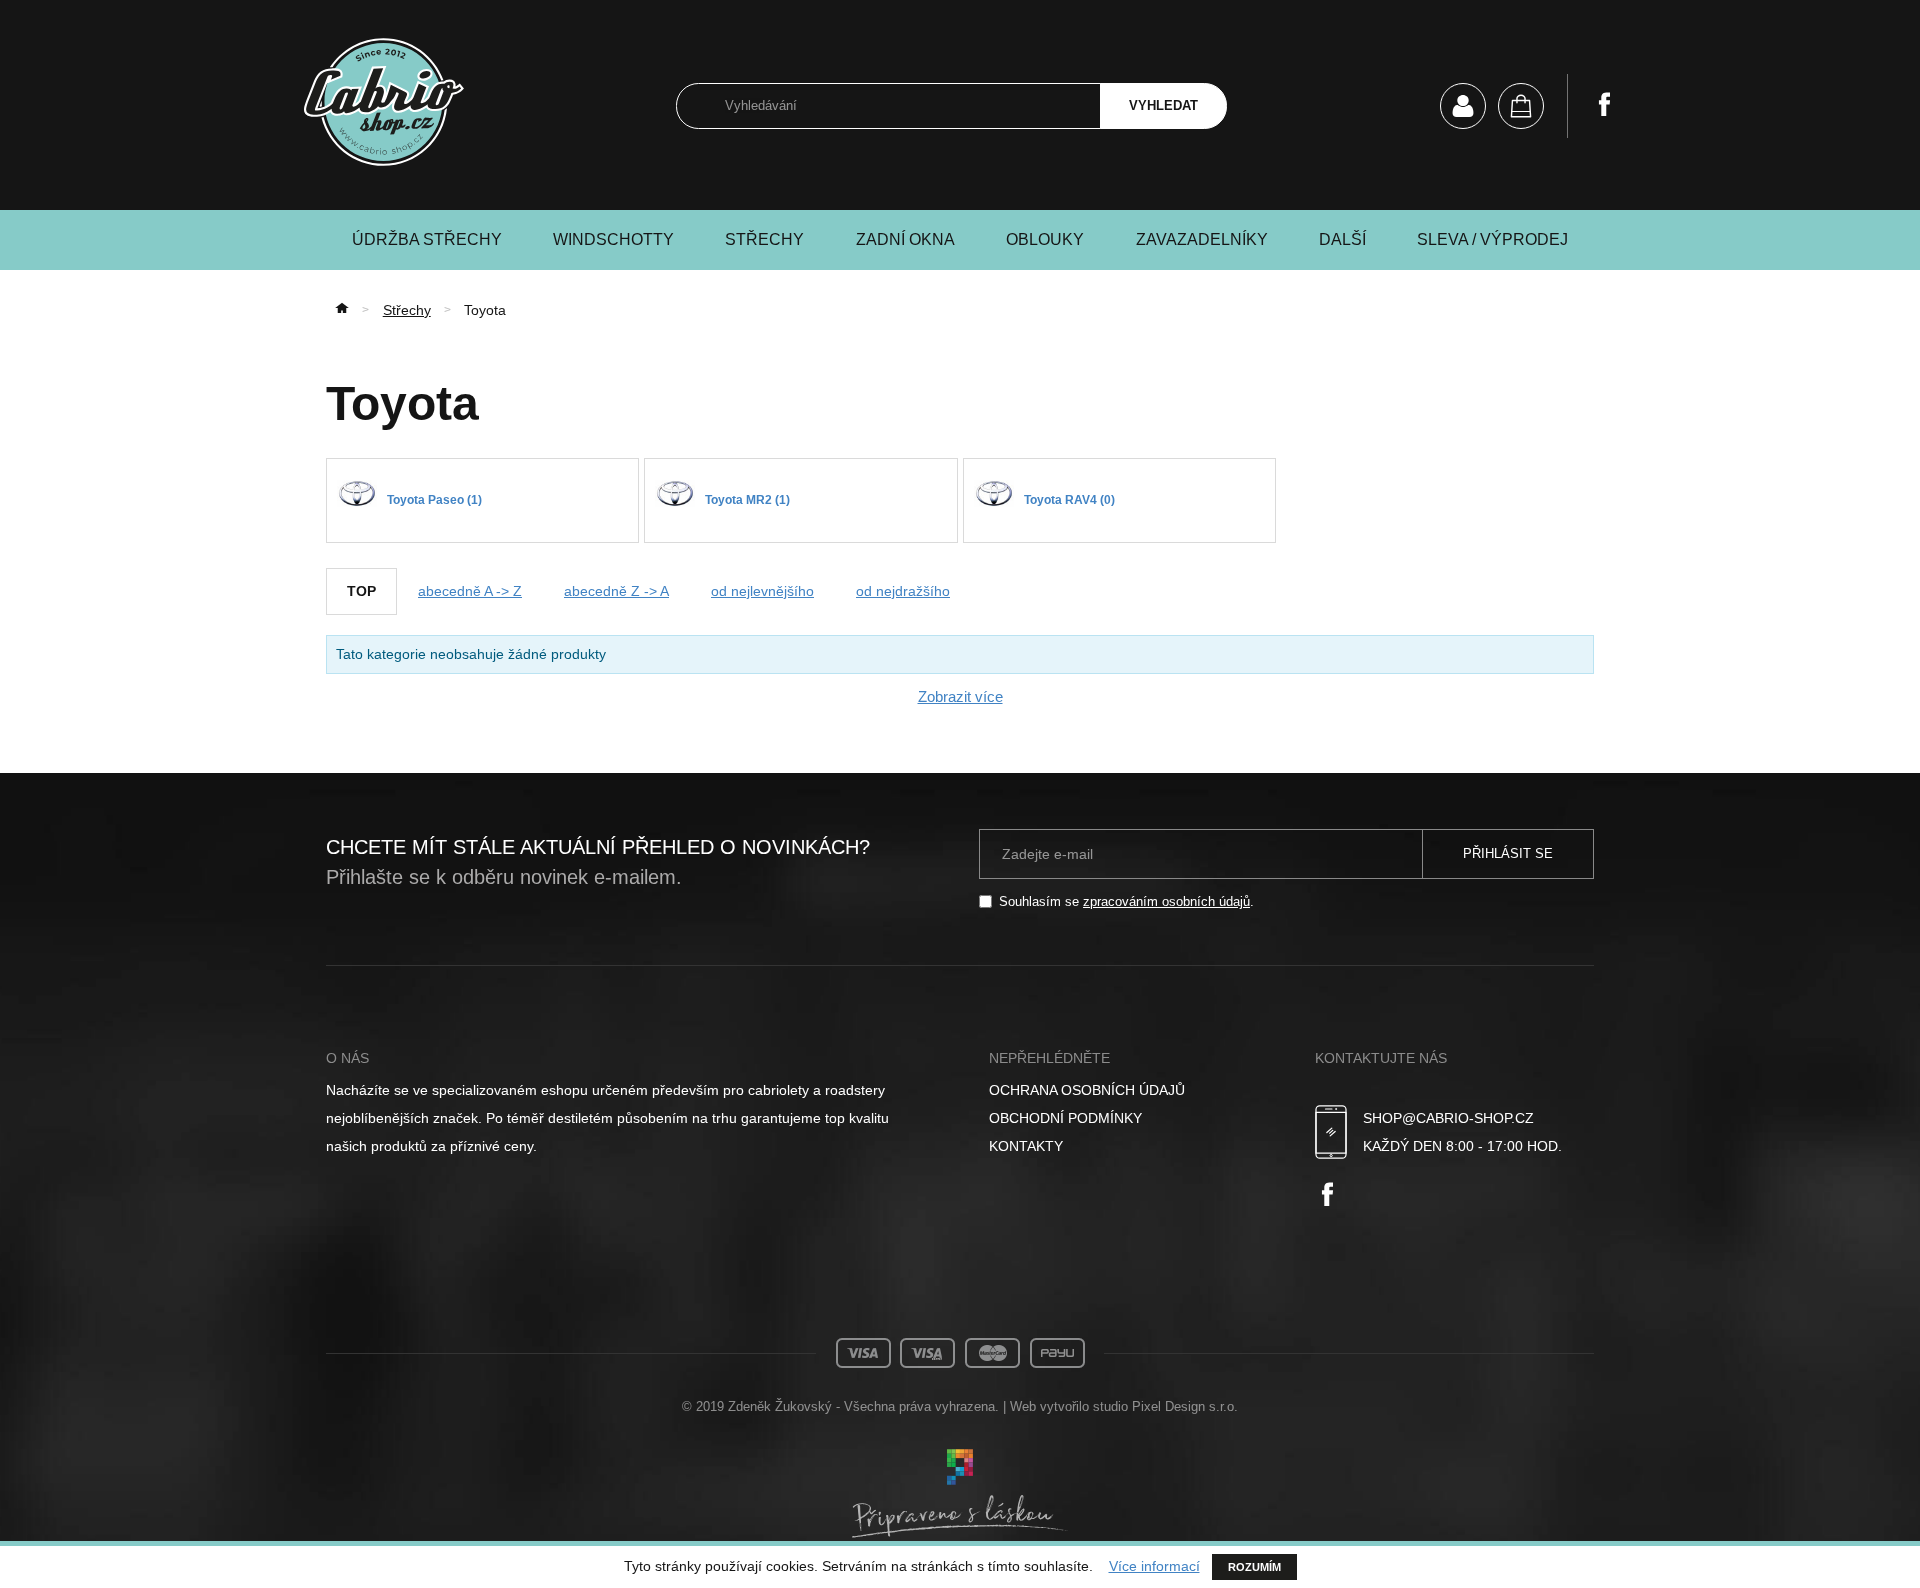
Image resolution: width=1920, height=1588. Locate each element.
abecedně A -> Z (470, 591)
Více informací (1154, 1566)
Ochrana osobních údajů (1087, 1090)
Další (1342, 239)
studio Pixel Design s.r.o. (1165, 1406)
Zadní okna (905, 239)
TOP (361, 591)
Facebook (1604, 104)
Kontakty (1026, 1146)
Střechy (764, 239)
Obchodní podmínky (1065, 1118)
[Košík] (1521, 106)
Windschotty (613, 239)
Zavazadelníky (1202, 239)
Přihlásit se (1508, 853)
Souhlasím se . (1126, 901)
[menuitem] (1128, 1090)
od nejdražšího (903, 591)
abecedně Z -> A (616, 591)
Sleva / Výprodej (1492, 239)
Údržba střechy (427, 239)
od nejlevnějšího (762, 591)
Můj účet (1463, 106)
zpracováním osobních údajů (1166, 901)
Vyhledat (1163, 105)
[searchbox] (888, 106)
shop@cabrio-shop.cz (1448, 1118)
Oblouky (1045, 239)
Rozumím (1254, 1567)
